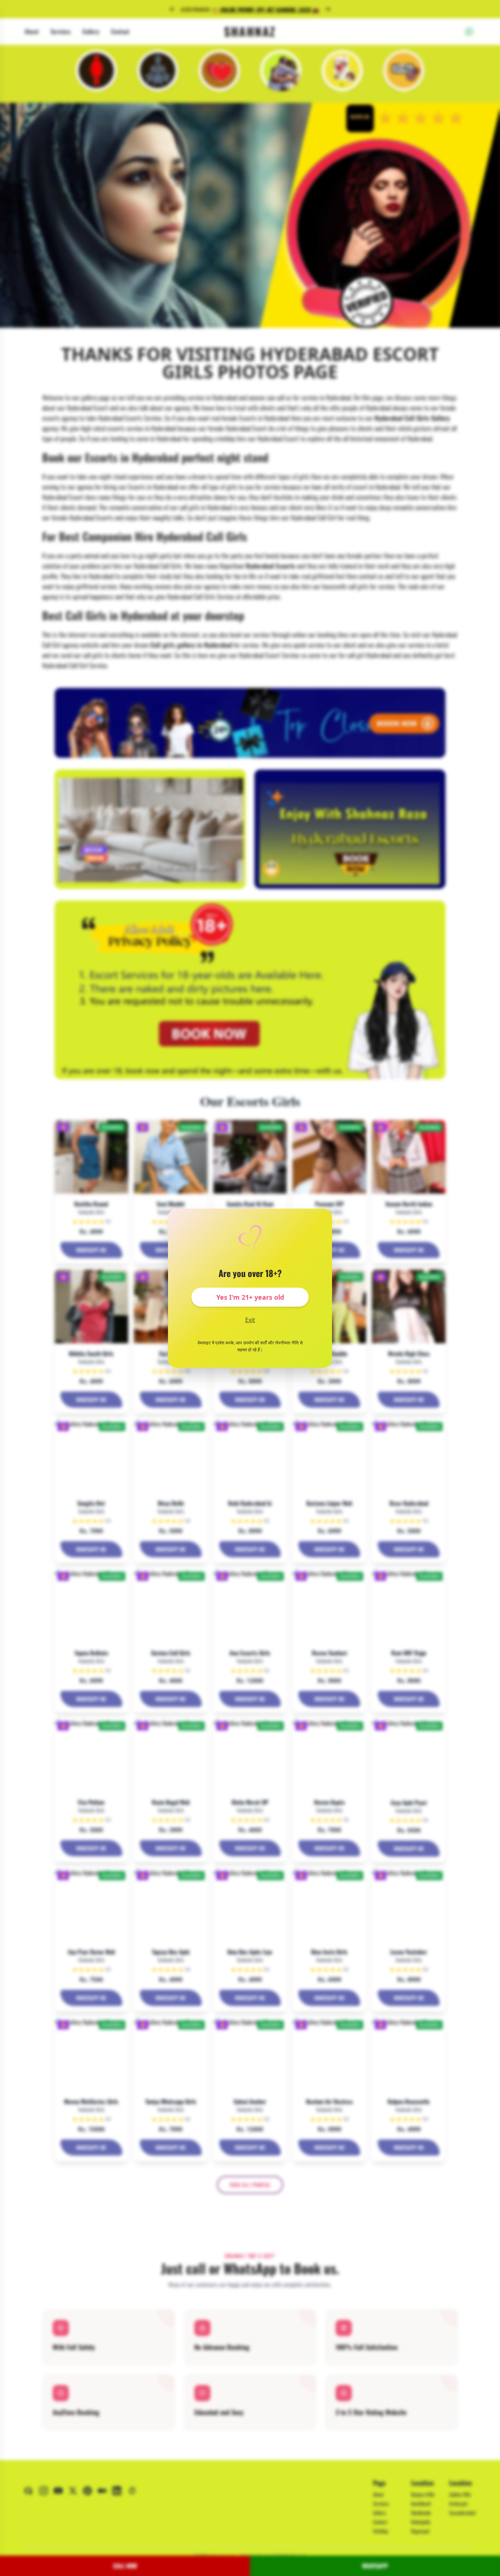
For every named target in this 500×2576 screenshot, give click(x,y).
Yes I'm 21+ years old (250, 1297)
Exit (250, 1320)
